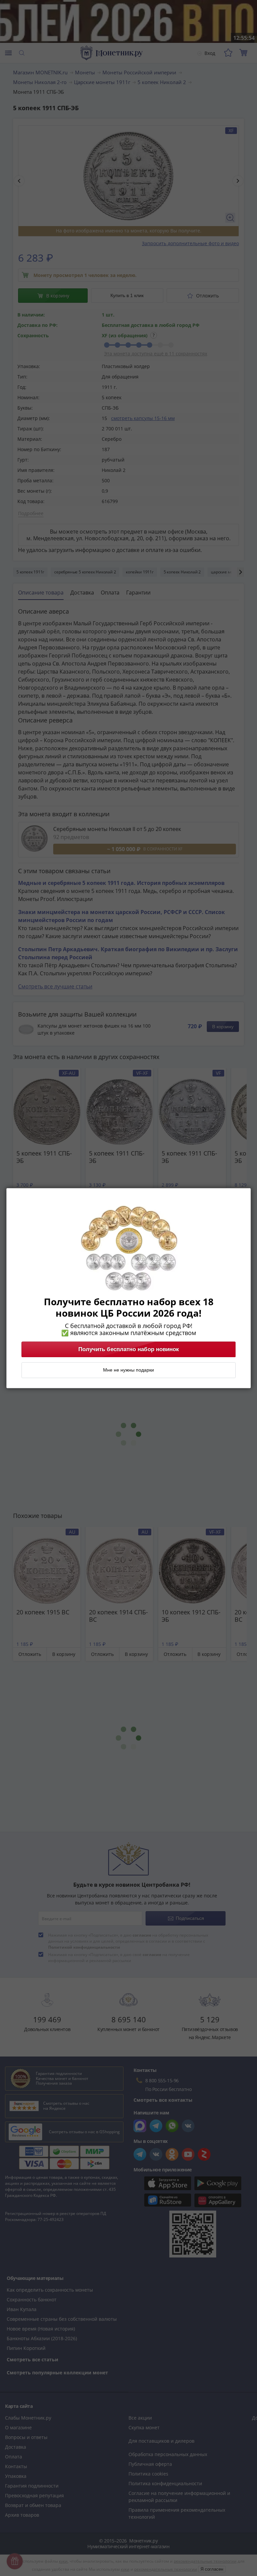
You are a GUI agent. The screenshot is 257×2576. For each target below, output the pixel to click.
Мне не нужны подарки (128, 1370)
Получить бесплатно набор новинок (129, 1349)
